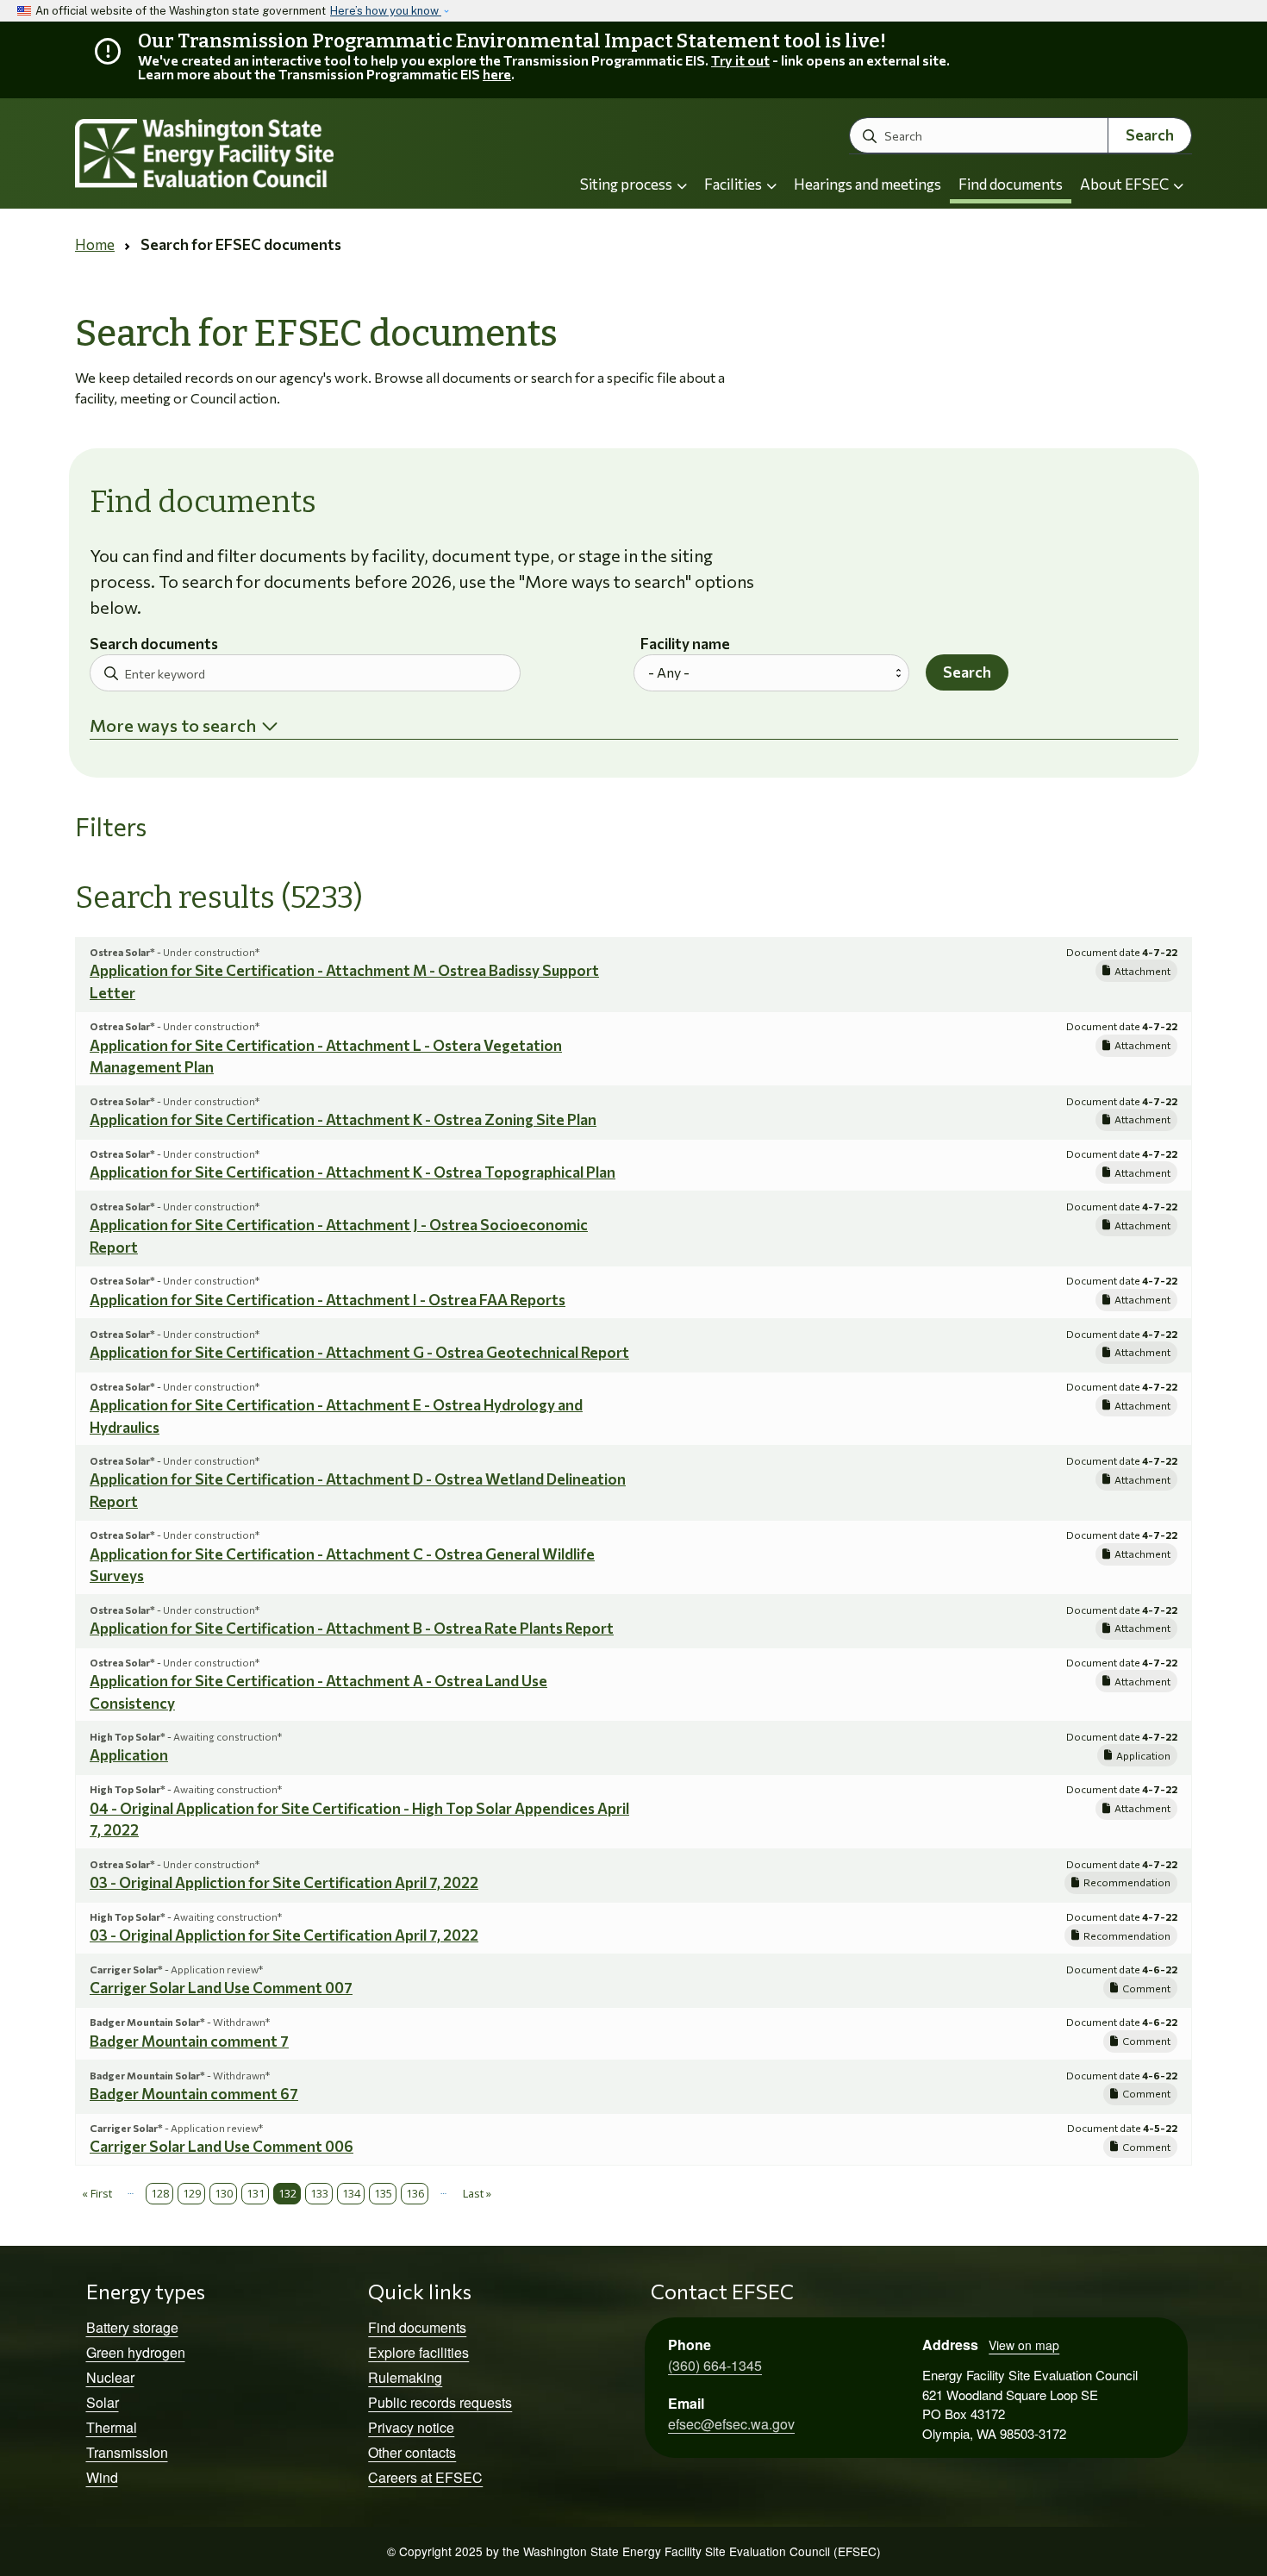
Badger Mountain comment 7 (189, 2041)
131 (256, 2193)
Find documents (1011, 184)
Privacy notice (411, 2427)
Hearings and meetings (868, 184)
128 (160, 2193)
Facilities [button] (734, 184)
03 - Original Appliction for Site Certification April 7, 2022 (284, 1882)
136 (415, 2193)
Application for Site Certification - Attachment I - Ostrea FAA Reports (328, 1300)
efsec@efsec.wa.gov (731, 2424)
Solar (103, 2402)
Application (129, 1755)
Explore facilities (418, 2352)
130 (224, 2193)
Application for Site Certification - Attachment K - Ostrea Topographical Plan (353, 1172)
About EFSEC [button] (1126, 184)
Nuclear (110, 2377)
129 (192, 2193)
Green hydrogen (136, 2352)
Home (95, 244)
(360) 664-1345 (715, 2365)
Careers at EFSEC (425, 2477)
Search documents (154, 644)
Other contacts (412, 2452)
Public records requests (440, 2402)
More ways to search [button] (173, 725)
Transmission (127, 2452)
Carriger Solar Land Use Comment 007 (221, 1988)
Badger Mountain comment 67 (194, 2094)
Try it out (740, 60)
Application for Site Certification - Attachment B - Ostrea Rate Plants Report (352, 1628)
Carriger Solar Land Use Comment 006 (222, 2146)
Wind (102, 2477)
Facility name (685, 644)
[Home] (251, 154)
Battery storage (132, 2327)
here (497, 74)
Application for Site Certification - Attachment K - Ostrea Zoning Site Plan (343, 1119)
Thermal (112, 2427)
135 (383, 2193)
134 (351, 2193)
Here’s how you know (386, 11)
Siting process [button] (627, 184)
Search (1150, 135)
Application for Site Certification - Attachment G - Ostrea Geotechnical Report (359, 1352)
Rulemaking (405, 2377)
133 (319, 2193)
